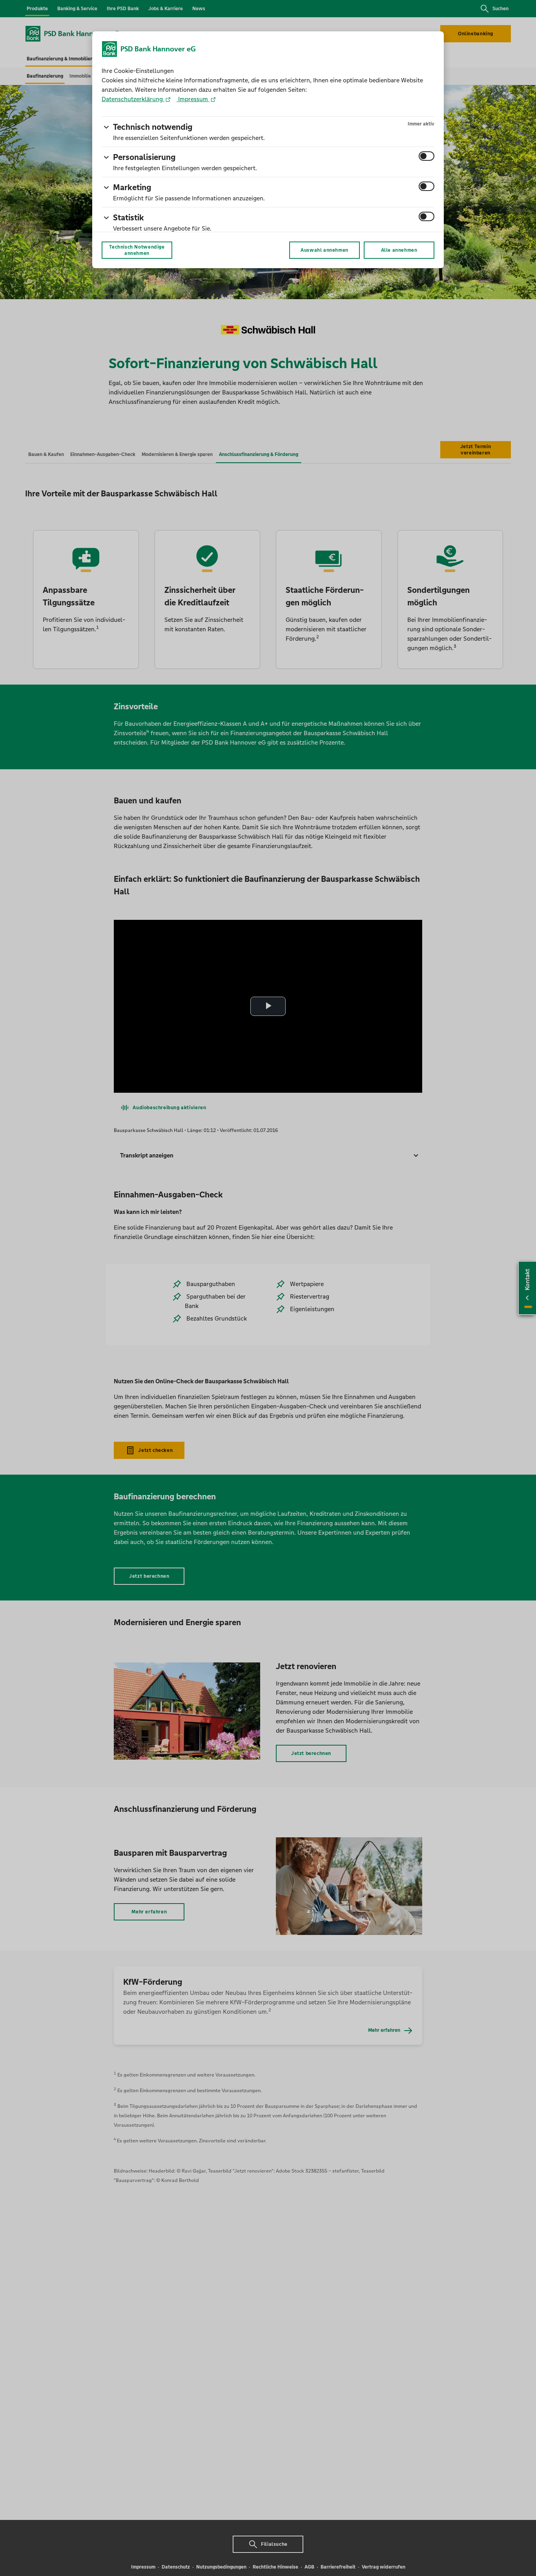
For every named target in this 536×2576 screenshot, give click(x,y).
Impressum (193, 99)
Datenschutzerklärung (133, 99)
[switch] (427, 156)
